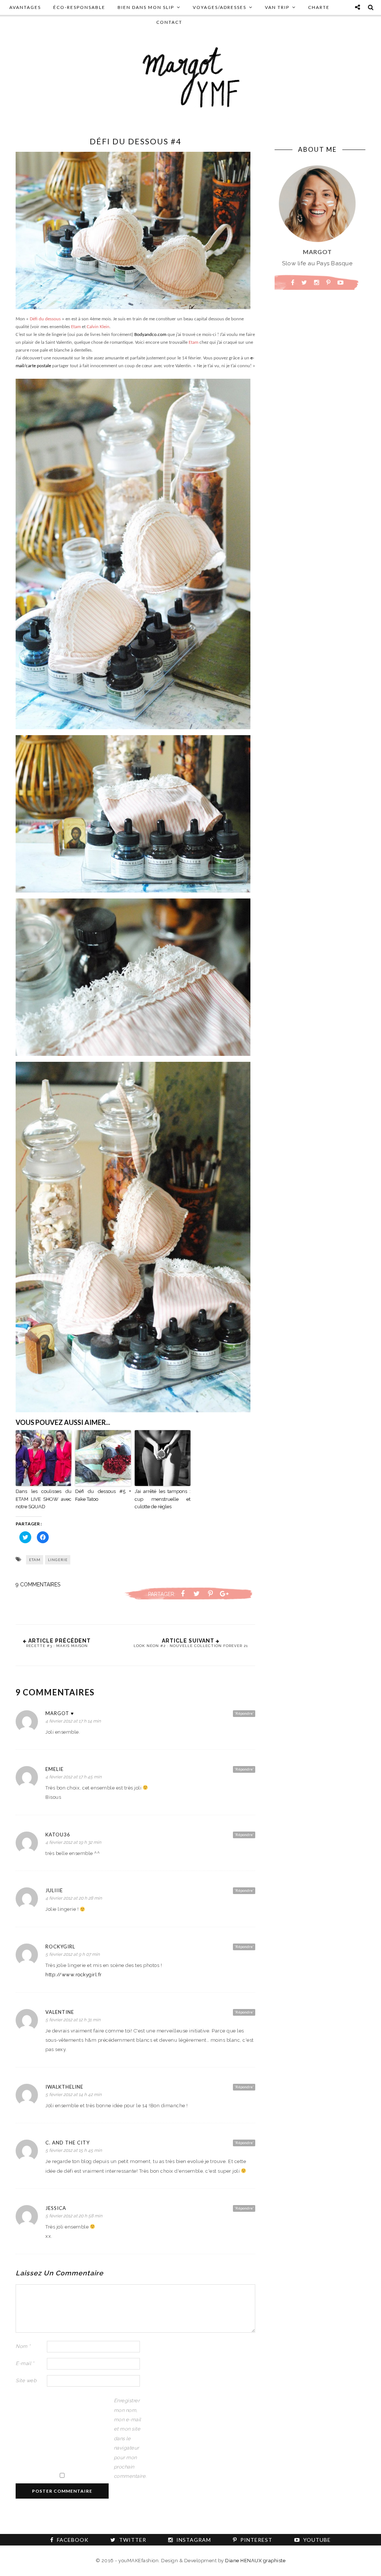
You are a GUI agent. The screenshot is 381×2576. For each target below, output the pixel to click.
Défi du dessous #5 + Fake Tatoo (103, 1495)
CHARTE (319, 7)
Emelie (55, 1769)
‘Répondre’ (244, 1713)
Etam (76, 327)
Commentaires (38, 1585)
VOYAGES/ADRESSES (220, 7)
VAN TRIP (277, 7)
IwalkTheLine (64, 2087)
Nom (23, 2346)
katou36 (58, 1835)
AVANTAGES (25, 7)
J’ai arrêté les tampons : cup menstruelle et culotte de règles (163, 1499)
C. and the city (68, 2143)
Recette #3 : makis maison (57, 1646)
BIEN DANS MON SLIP (146, 7)
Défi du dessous (45, 319)
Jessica (56, 2208)
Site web (26, 2380)
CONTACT (169, 22)
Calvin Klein (98, 327)
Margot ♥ (60, 1713)
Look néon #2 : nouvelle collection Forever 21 (191, 1646)
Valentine (60, 2012)
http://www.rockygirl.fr (74, 1975)
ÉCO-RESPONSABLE (79, 7)
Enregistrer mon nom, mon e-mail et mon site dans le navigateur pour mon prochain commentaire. (129, 2438)
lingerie (58, 1560)
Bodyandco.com (150, 335)
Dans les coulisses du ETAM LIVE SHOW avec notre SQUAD (44, 1499)
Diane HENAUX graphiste (255, 2561)
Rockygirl (60, 1947)
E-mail (25, 2363)
